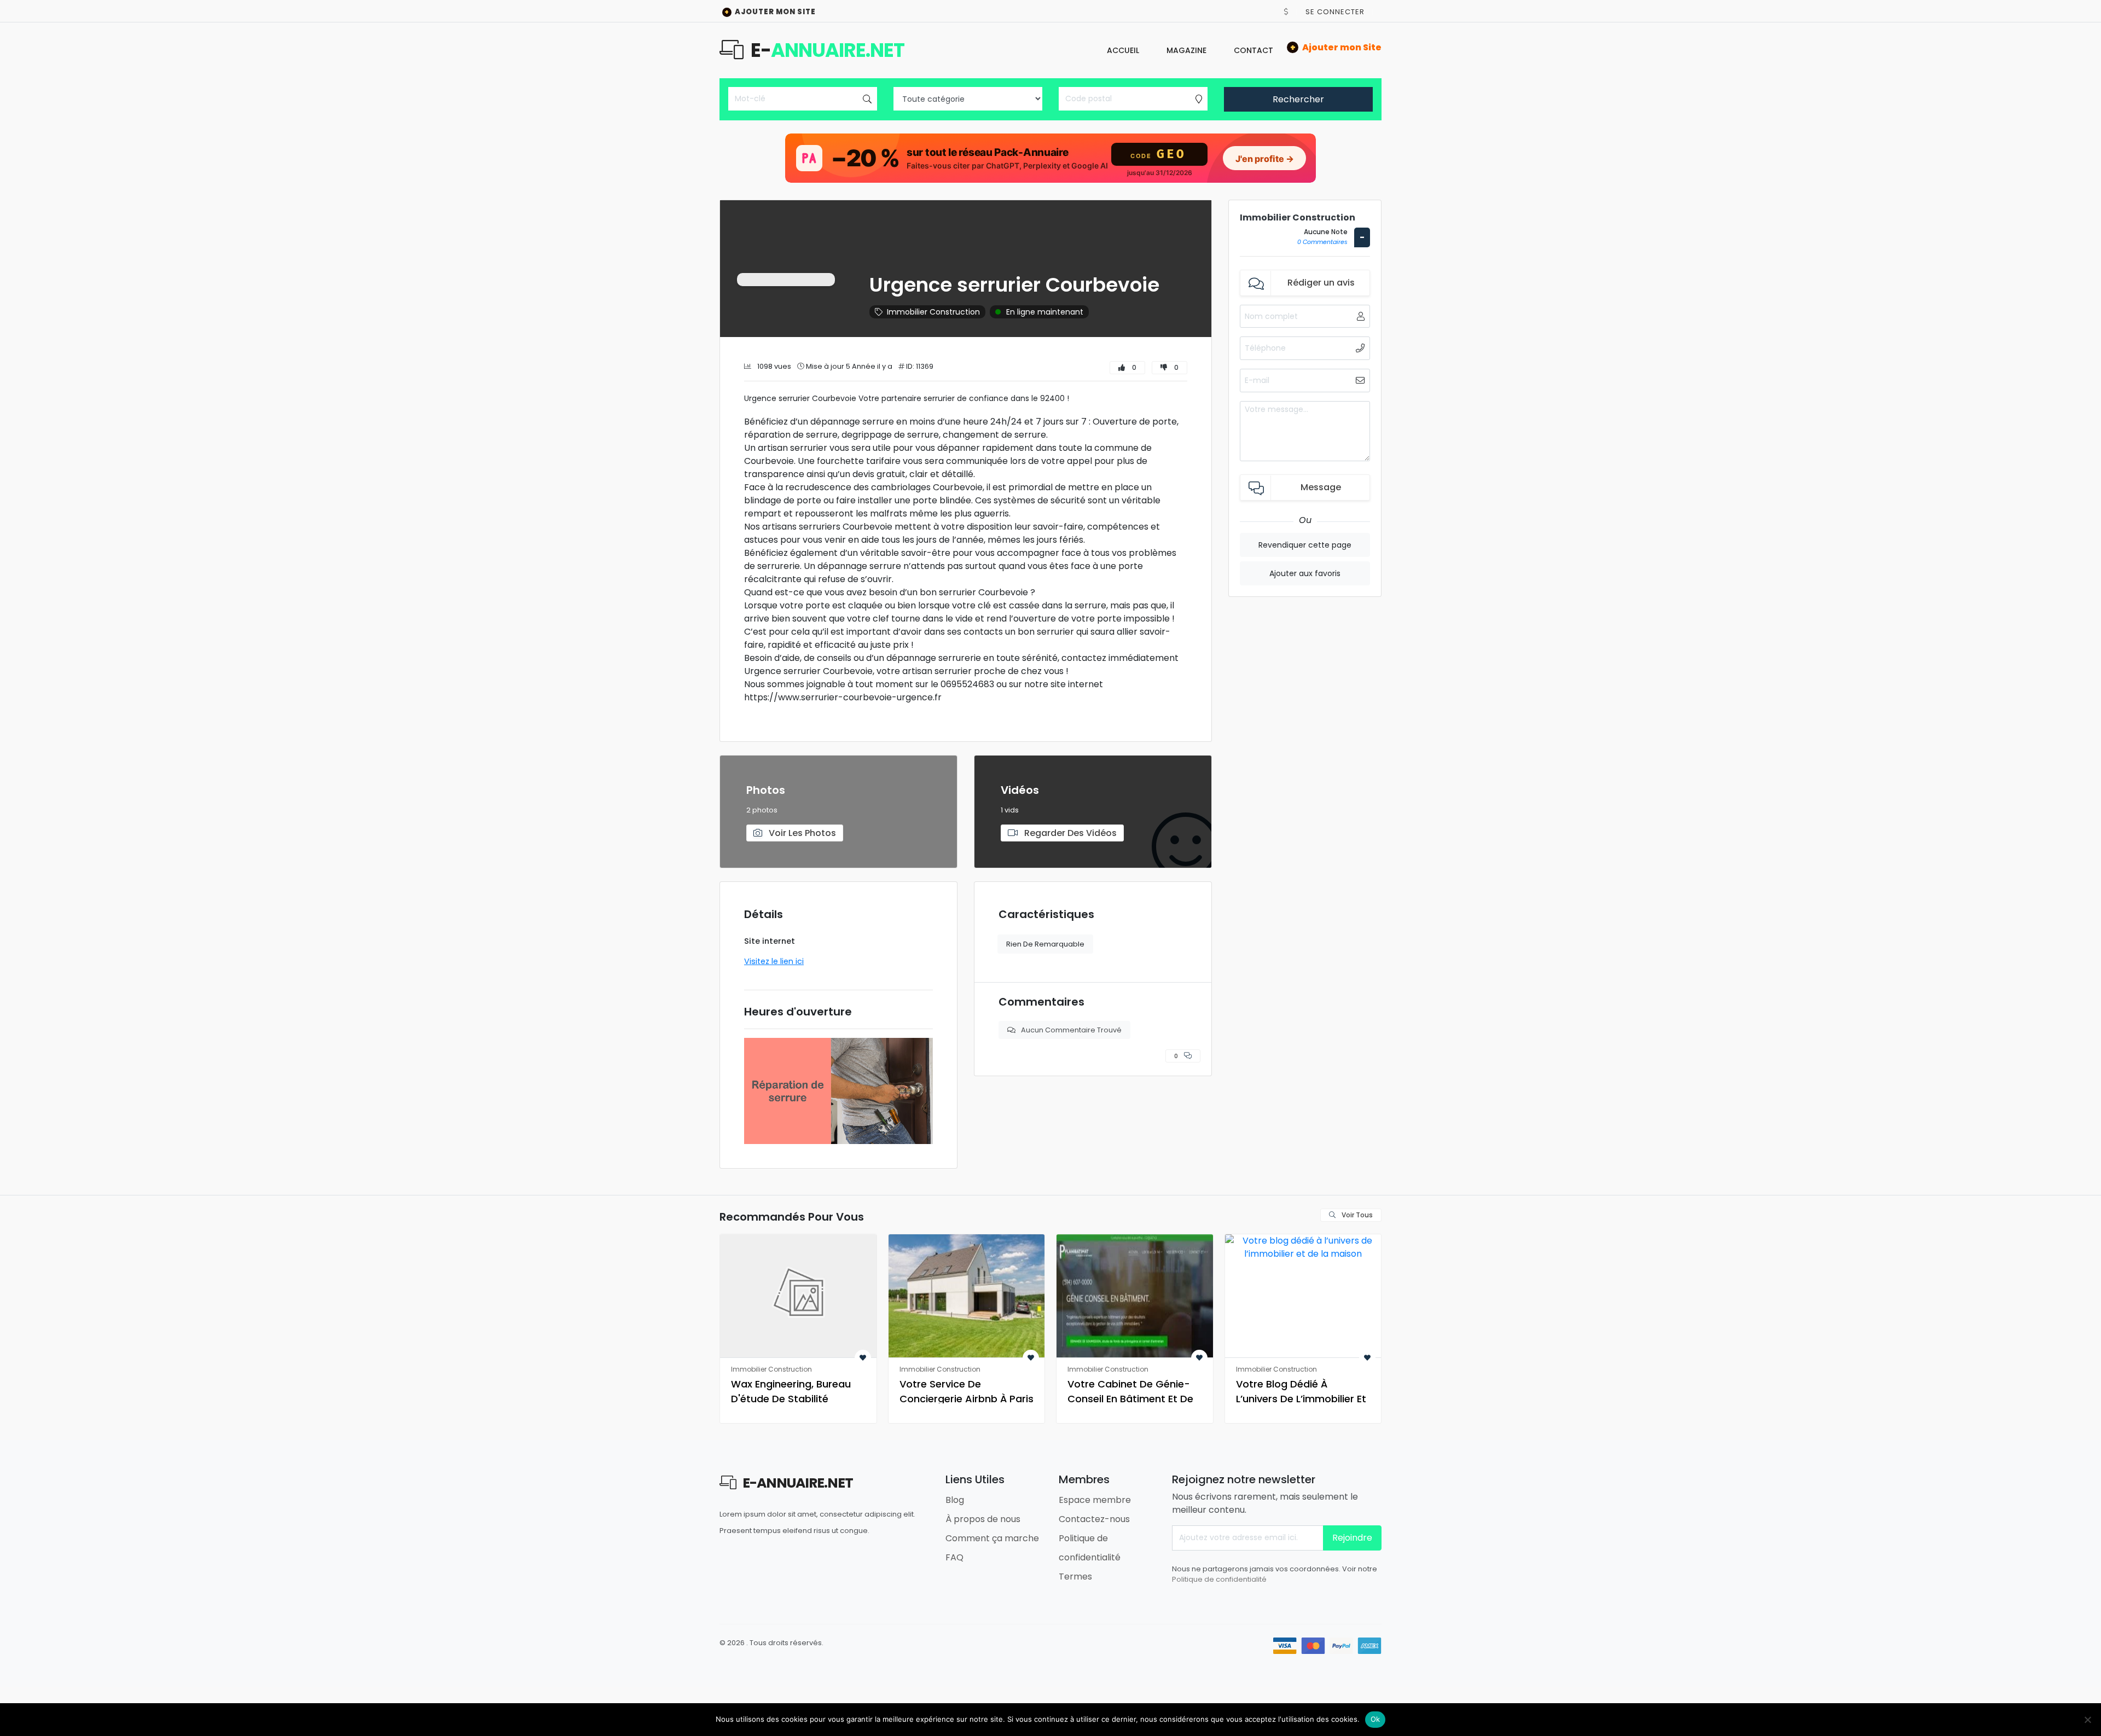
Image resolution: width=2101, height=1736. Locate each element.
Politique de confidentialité (1219, 1579)
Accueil (1123, 50)
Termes (1075, 1577)
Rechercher (1298, 99)
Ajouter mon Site (770, 12)
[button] (1286, 12)
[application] (838, 1091)
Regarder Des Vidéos (1069, 833)
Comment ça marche (992, 1538)
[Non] (2087, 1720)
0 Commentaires (1322, 242)
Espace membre (1095, 1500)
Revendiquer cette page (1305, 545)
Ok (1375, 1719)
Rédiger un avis (1321, 283)
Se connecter (1335, 12)
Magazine (1186, 50)
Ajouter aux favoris (1305, 573)
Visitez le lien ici (774, 961)
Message (1321, 487)
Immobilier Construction (933, 312)
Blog (955, 1500)
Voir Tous (1356, 1215)
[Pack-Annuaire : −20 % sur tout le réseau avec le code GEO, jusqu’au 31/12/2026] (1050, 158)
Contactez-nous (1094, 1519)
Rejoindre (1352, 1538)
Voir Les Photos (801, 833)
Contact (1253, 50)
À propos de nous (983, 1519)
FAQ (954, 1557)
